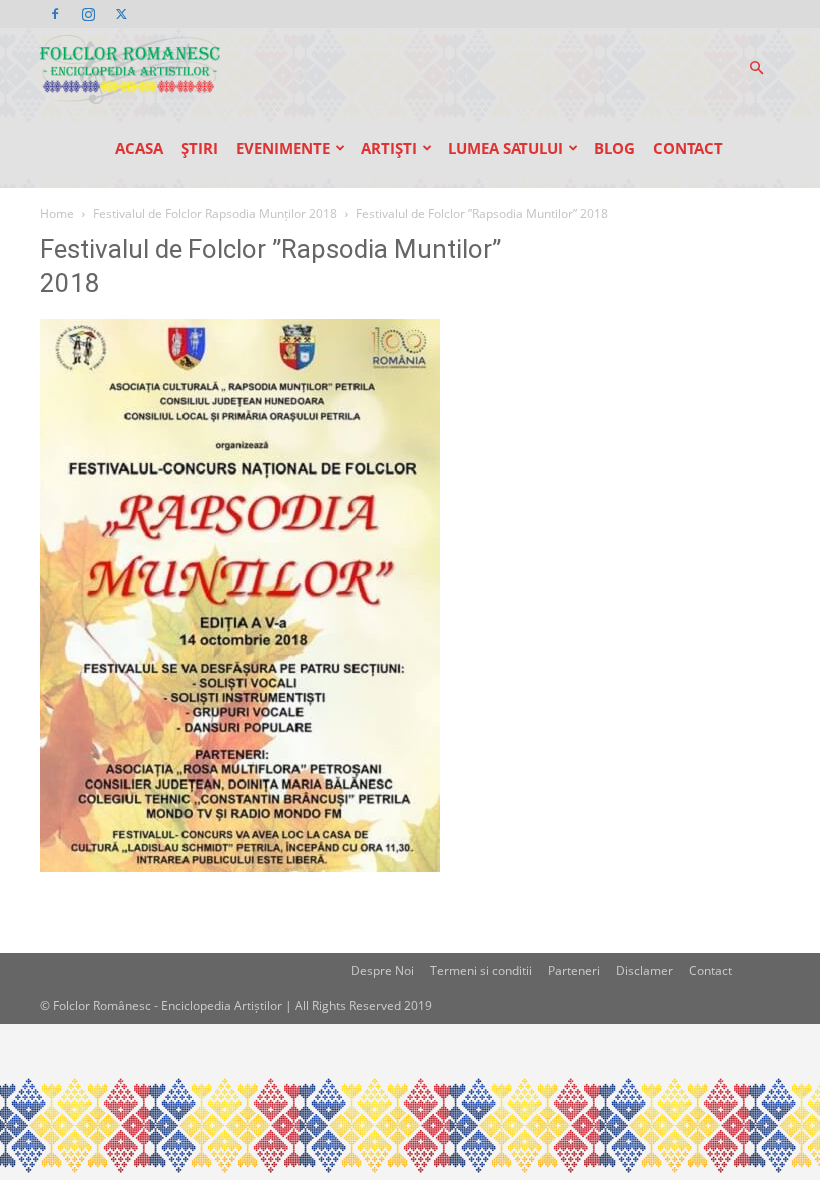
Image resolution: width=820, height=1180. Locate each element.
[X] (121, 14)
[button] (756, 68)
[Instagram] (88, 14)
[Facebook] (55, 14)
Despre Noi (382, 970)
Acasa (139, 148)
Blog (614, 148)
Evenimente (283, 148)
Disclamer (644, 970)
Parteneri (574, 970)
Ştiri (199, 148)
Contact (688, 148)
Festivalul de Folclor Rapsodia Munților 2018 (215, 213)
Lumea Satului (505, 148)
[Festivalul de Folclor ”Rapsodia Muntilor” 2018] (240, 866)
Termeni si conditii (481, 970)
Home (57, 213)
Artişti (389, 148)
